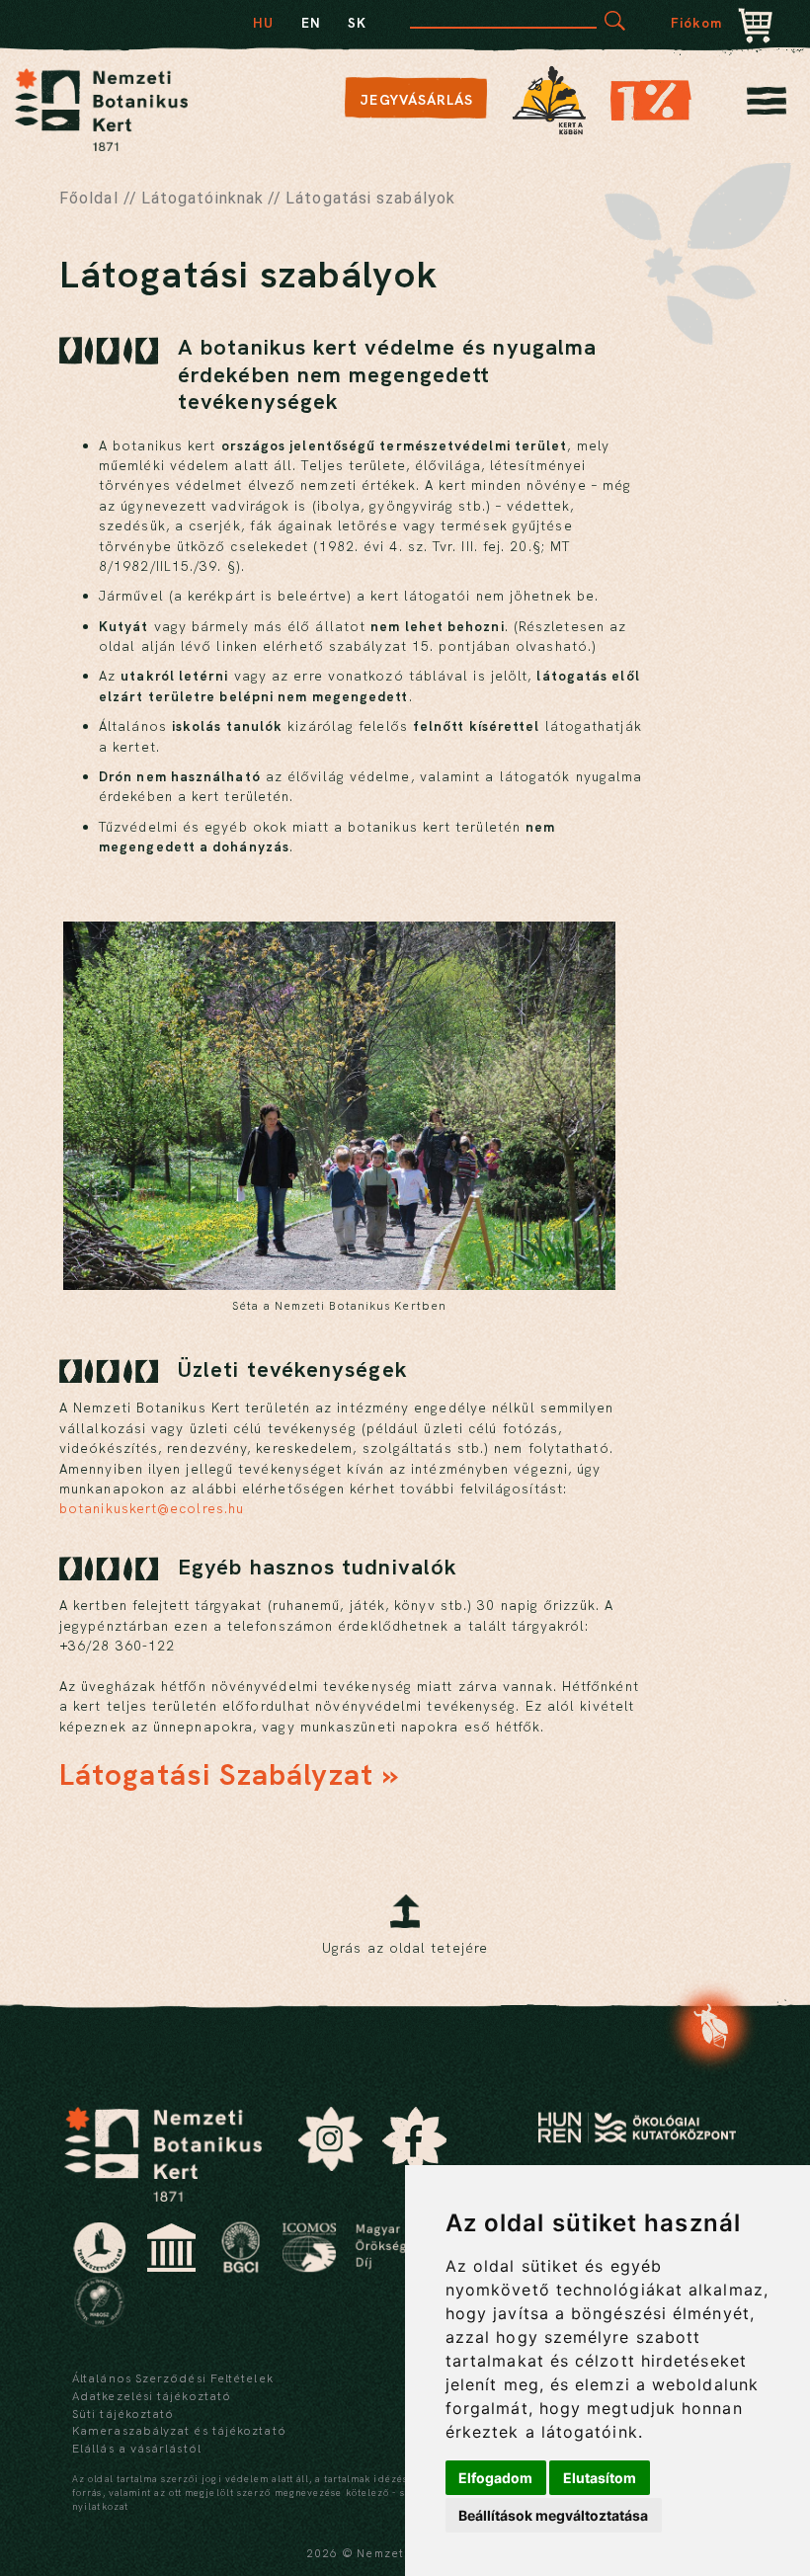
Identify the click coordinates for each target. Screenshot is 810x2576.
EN (311, 23)
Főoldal (89, 198)
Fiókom (697, 23)
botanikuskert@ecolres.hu (152, 1508)
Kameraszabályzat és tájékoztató (179, 2431)
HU (263, 23)
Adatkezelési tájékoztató (152, 2396)
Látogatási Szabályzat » (229, 1774)
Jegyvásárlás (416, 100)
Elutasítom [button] (600, 2478)
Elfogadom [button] (495, 2478)
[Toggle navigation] (767, 106)
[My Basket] (756, 28)
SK (357, 23)
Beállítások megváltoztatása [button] (553, 2515)
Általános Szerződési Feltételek (173, 2378)
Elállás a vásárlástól (137, 2449)
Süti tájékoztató (123, 2414)
